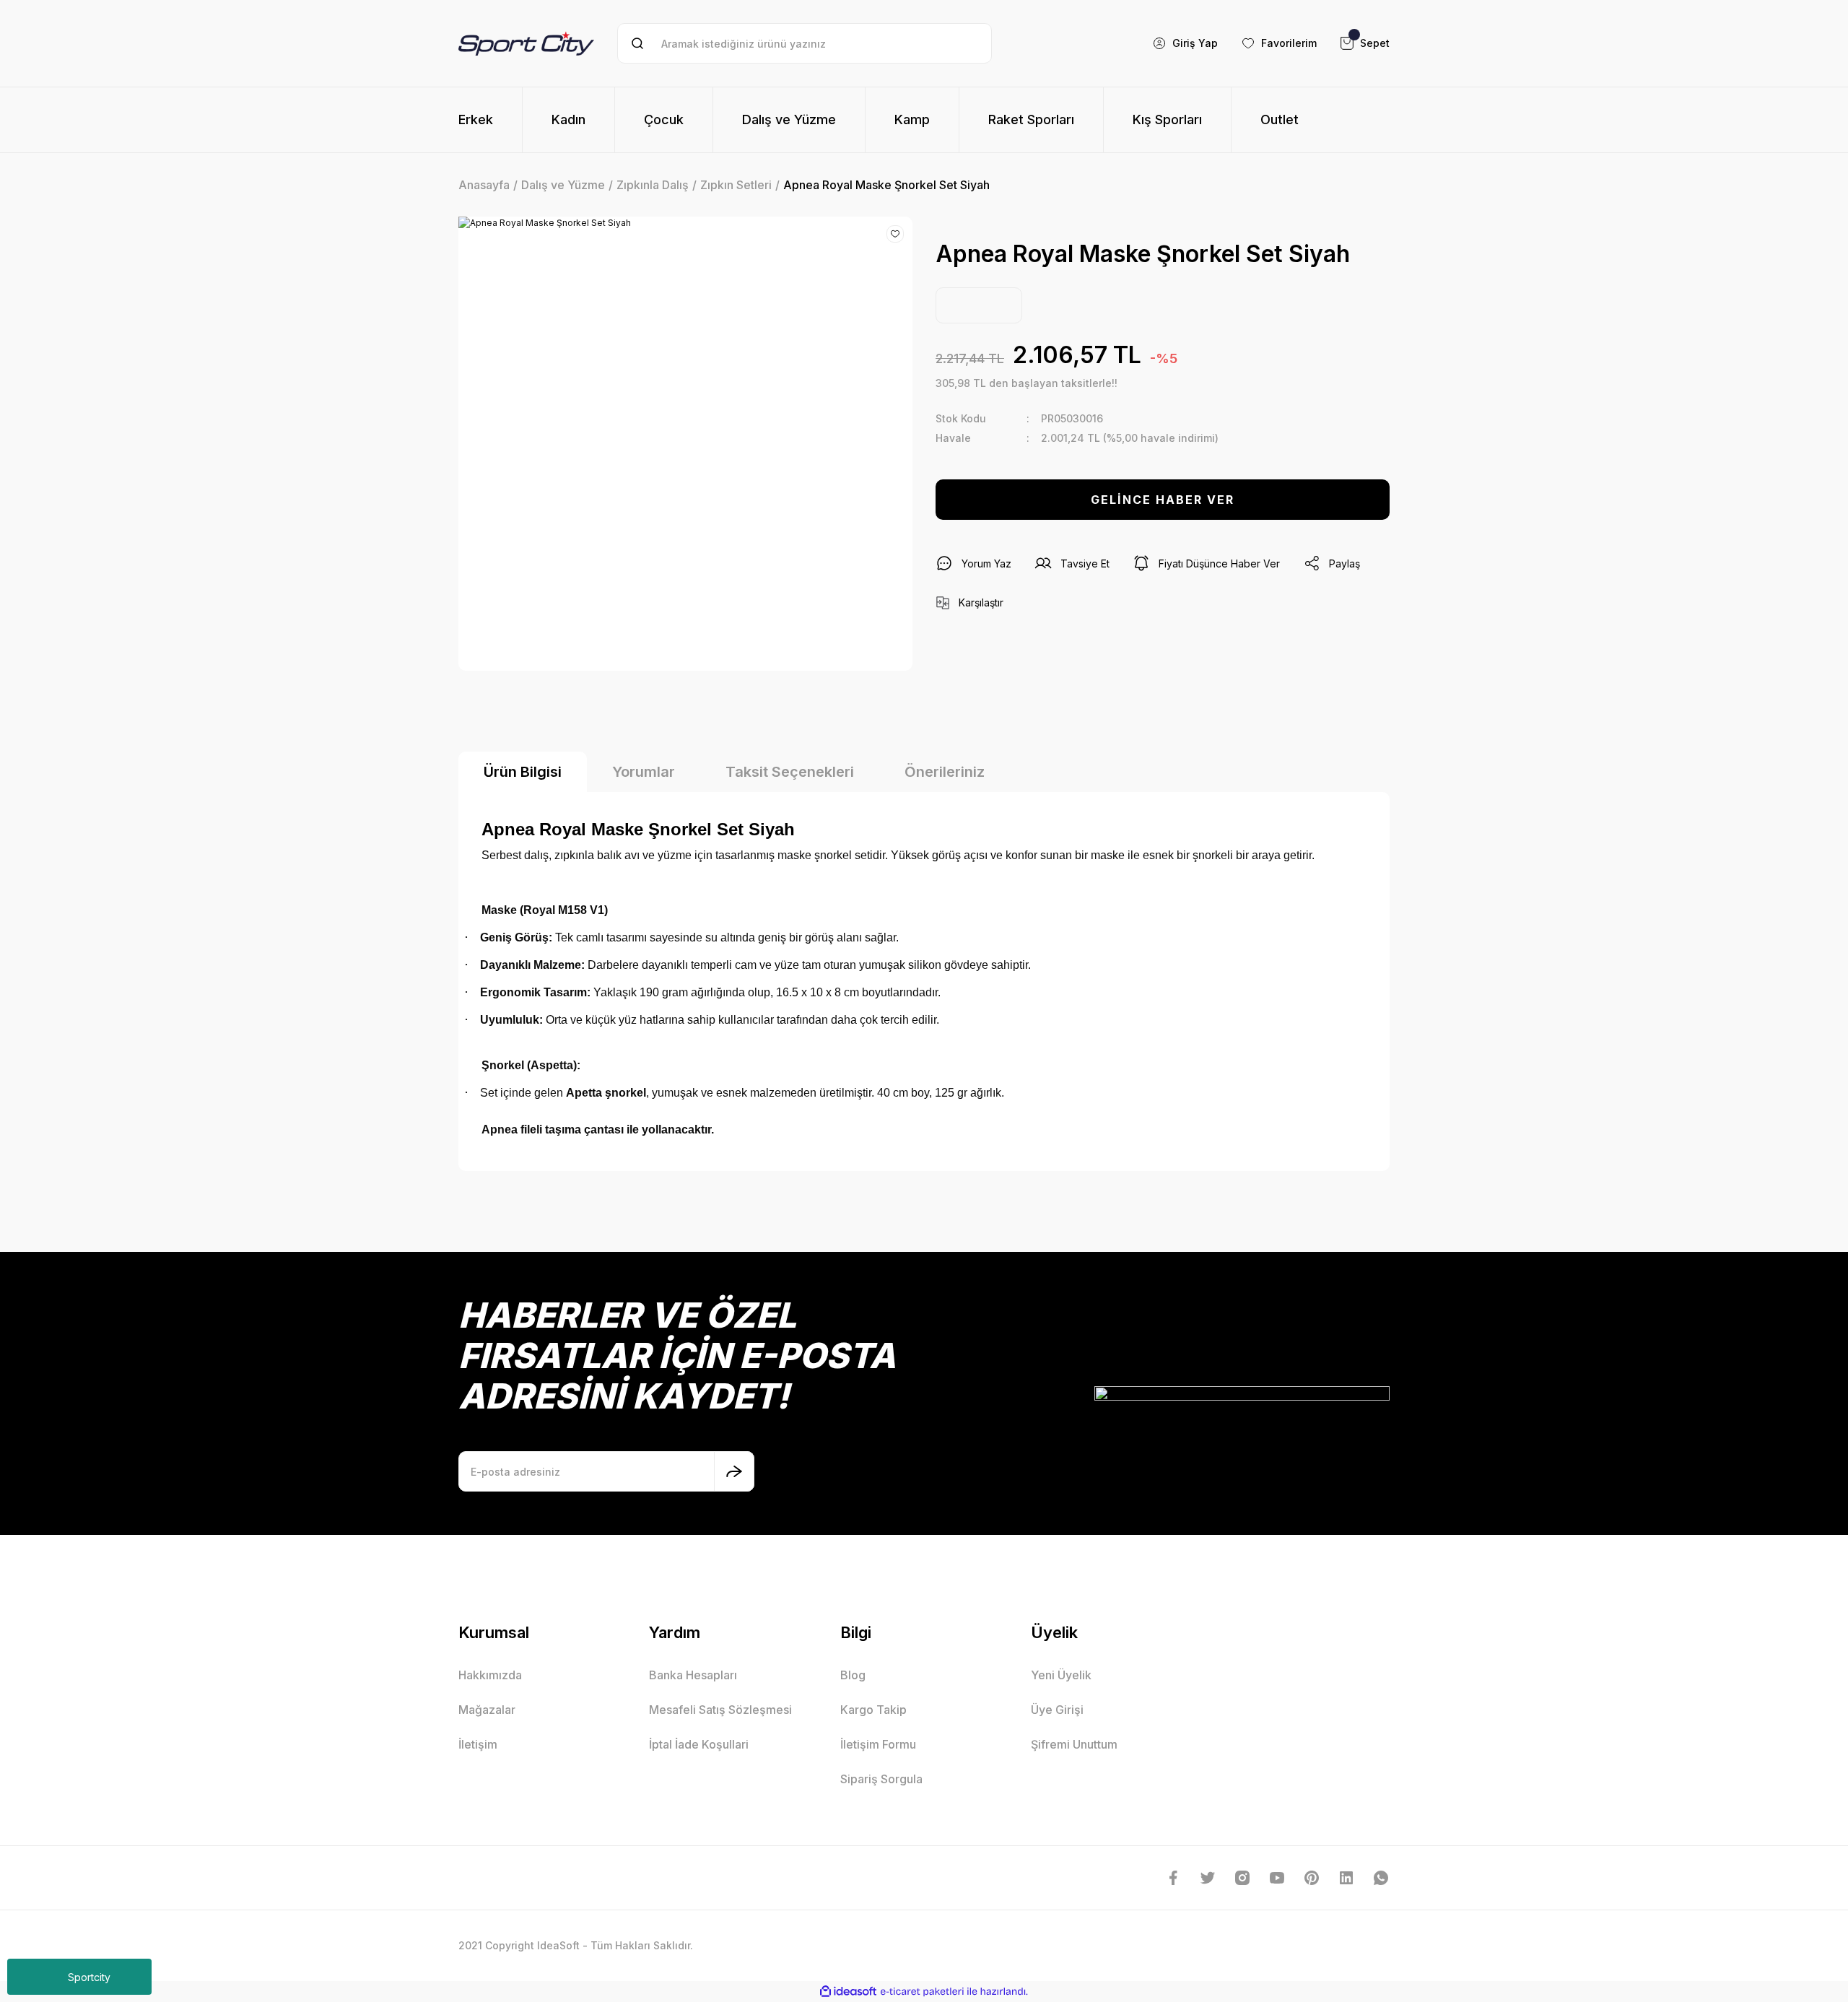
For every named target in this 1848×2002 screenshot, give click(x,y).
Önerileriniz (945, 772)
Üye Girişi (1057, 1710)
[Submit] (734, 1471)
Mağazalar (487, 1710)
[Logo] (526, 43)
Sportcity (89, 1977)
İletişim (478, 1744)
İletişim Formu (878, 1744)
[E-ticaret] (922, 1992)
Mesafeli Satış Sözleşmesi (720, 1710)
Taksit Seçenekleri (790, 772)
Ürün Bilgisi (523, 772)
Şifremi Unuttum (1074, 1744)
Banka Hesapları (693, 1675)
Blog (853, 1675)
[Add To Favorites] (895, 234)
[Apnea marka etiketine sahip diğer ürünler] (979, 305)
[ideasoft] (848, 1992)
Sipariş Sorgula (881, 1779)
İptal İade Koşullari (699, 1744)
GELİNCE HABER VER (1163, 500)
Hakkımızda (490, 1675)
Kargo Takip (873, 1710)
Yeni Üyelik (1061, 1675)
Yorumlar (644, 772)
